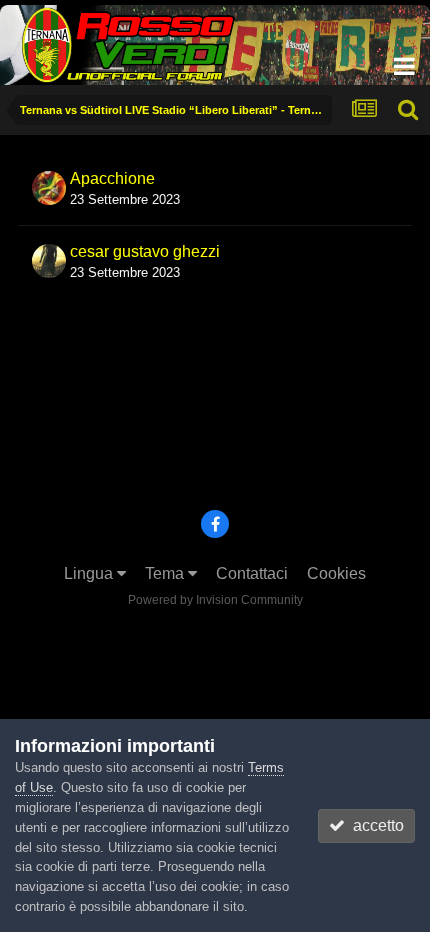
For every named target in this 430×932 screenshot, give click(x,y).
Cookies (336, 573)
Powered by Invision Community (215, 600)
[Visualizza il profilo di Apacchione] (49, 188)
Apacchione (112, 178)
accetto (374, 825)
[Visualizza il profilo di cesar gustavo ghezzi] (49, 261)
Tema (166, 573)
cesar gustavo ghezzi (145, 251)
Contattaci (252, 573)
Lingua (90, 573)
